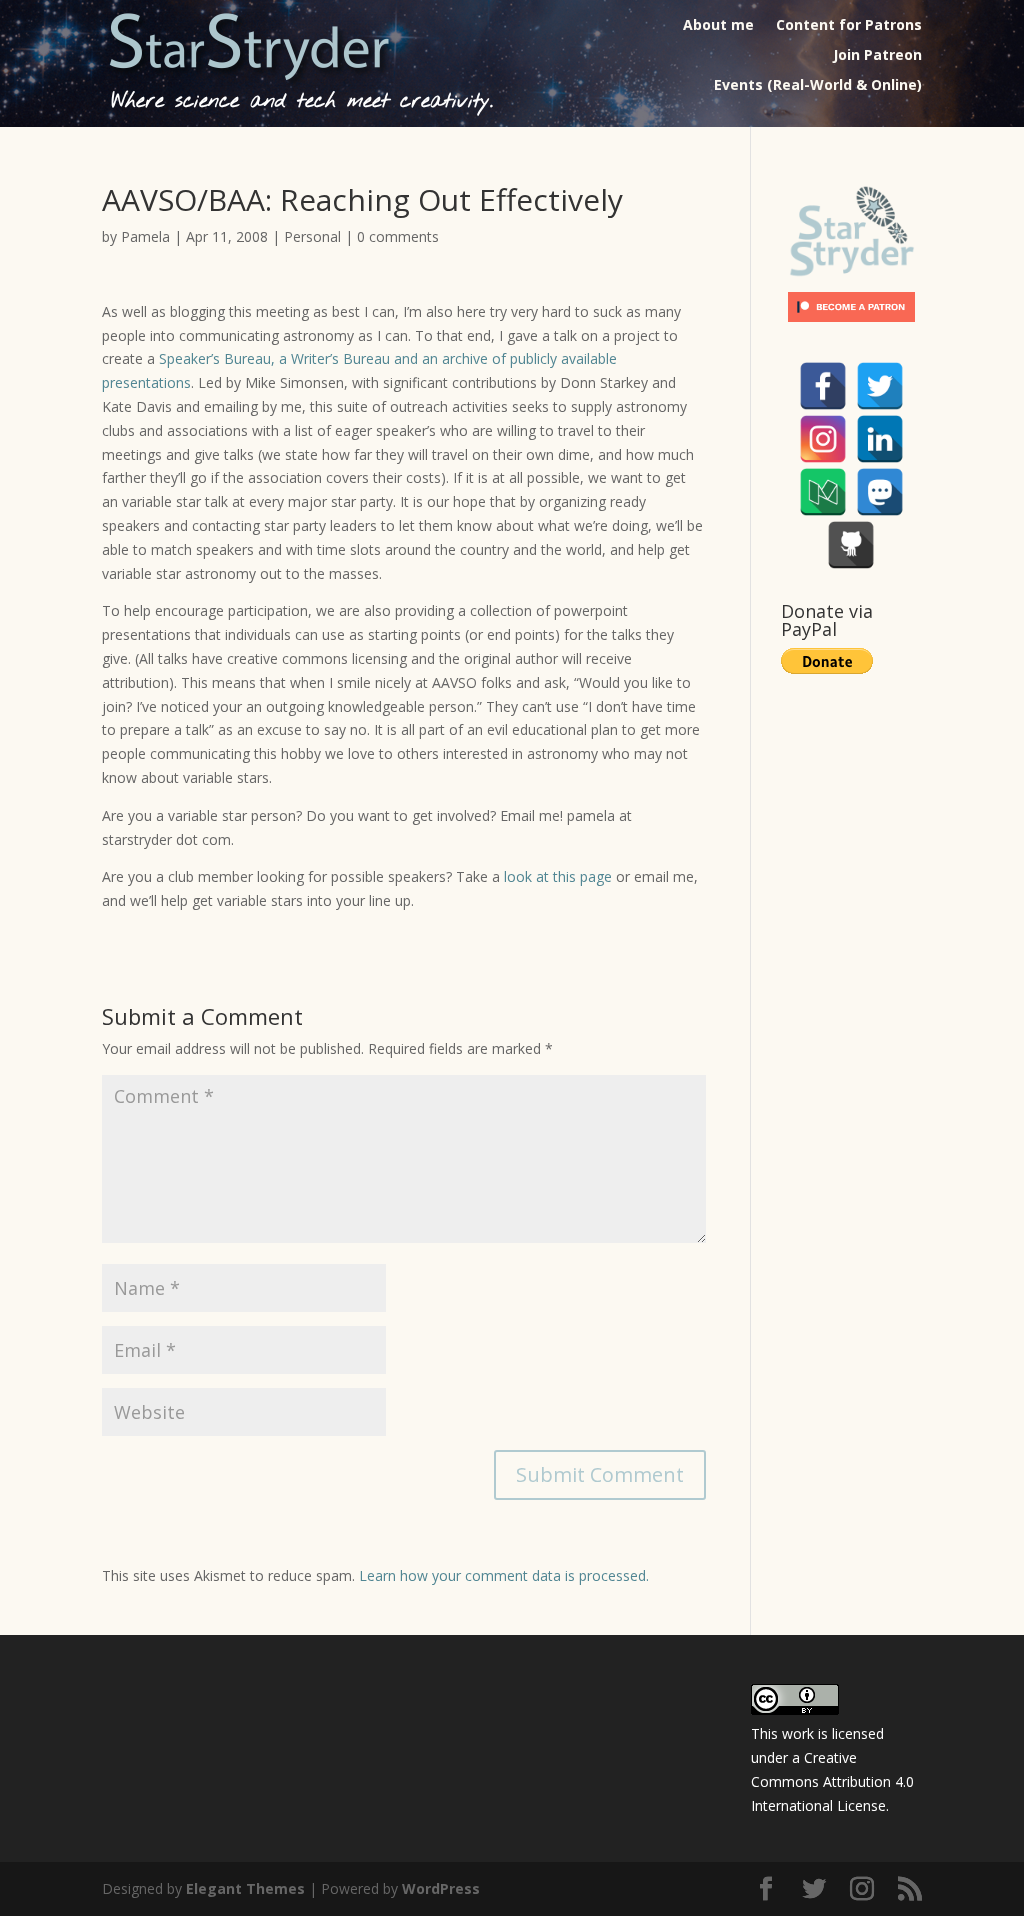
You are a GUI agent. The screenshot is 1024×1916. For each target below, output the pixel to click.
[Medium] (823, 492)
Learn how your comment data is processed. (504, 1575)
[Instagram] (823, 439)
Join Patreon (877, 56)
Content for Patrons (849, 26)
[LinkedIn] (880, 439)
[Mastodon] (880, 492)
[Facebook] (823, 386)
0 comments (398, 236)
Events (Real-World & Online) (818, 86)
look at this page (558, 876)
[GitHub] (851, 545)
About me (718, 26)
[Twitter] (880, 386)
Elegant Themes (245, 1888)
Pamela (145, 236)
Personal (312, 236)
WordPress (441, 1888)
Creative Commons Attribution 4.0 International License (832, 1781)
